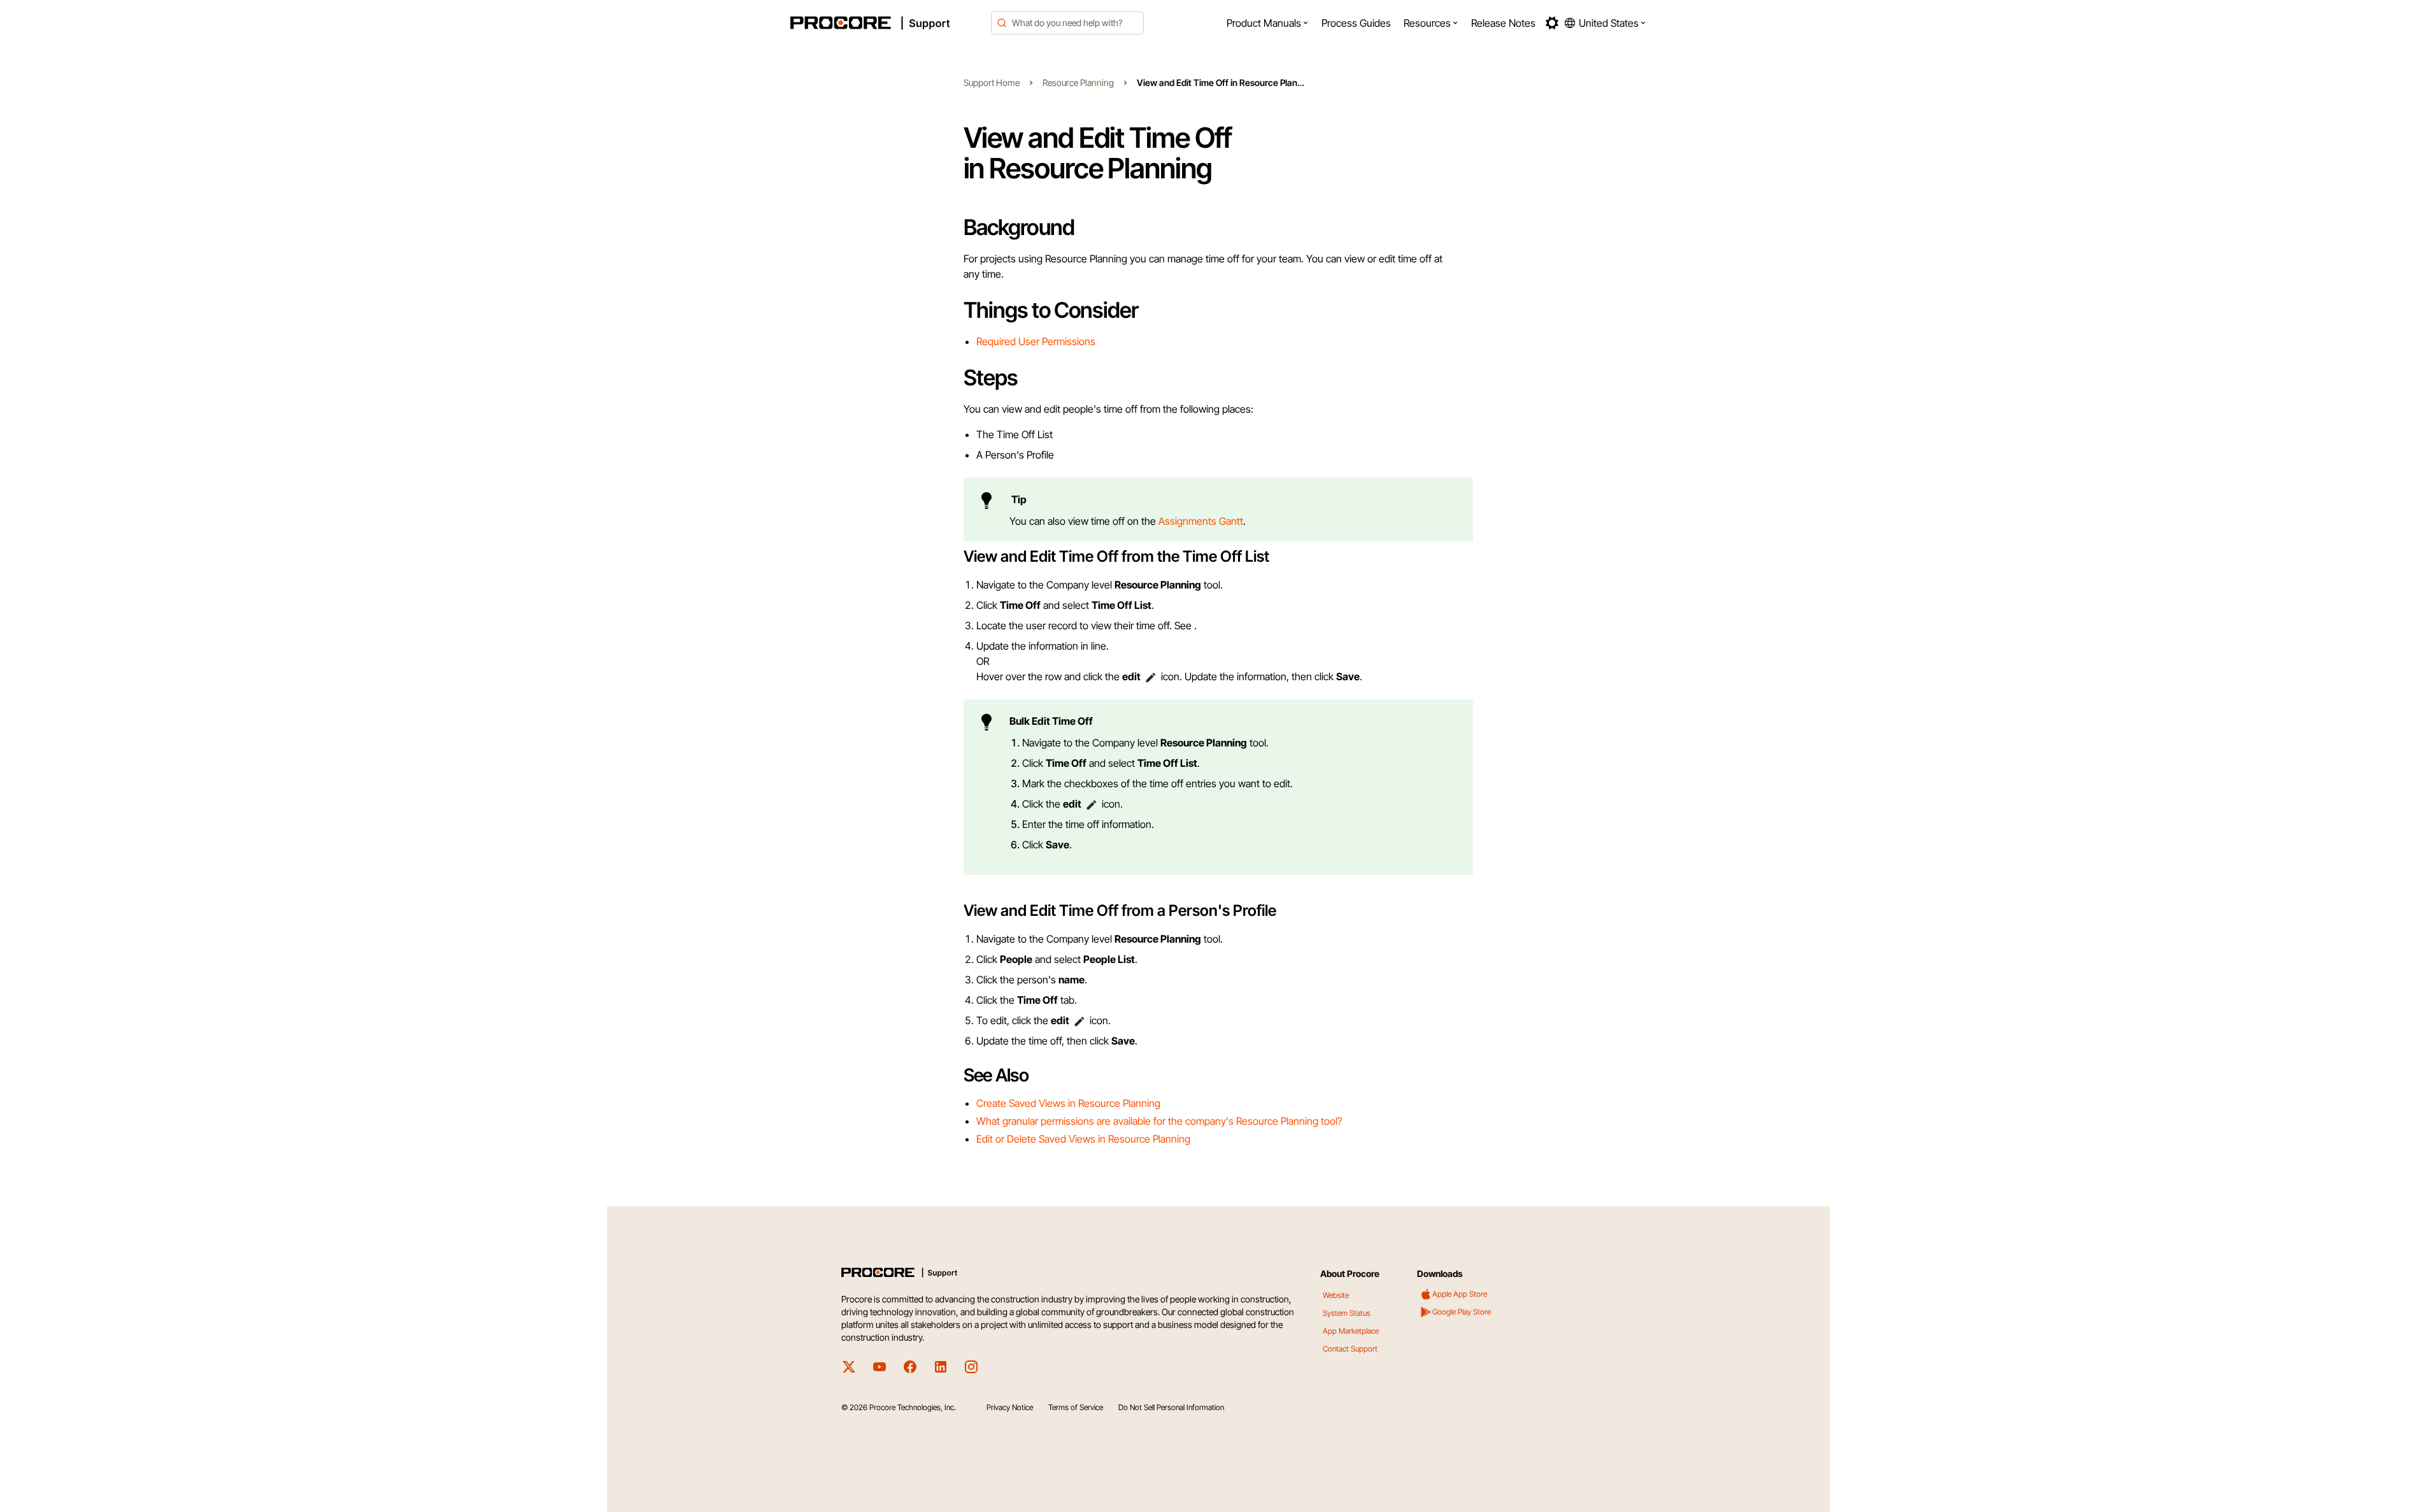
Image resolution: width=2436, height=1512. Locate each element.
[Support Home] (887, 23)
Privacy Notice (1010, 1407)
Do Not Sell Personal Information (1171, 1407)
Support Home (992, 82)
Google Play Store (1462, 1312)
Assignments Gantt (1201, 521)
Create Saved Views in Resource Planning (1068, 1103)
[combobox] (1067, 23)
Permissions (1069, 341)
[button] (1268, 23)
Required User (1009, 341)
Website (1336, 1295)
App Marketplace (1351, 1331)
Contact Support (1350, 1349)
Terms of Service (1076, 1407)
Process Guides (1356, 23)
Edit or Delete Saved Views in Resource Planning (1083, 1139)
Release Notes (1503, 23)
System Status (1347, 1313)
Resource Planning (1078, 82)
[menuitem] (1268, 23)
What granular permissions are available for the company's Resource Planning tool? (1159, 1121)
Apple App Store (1460, 1294)
